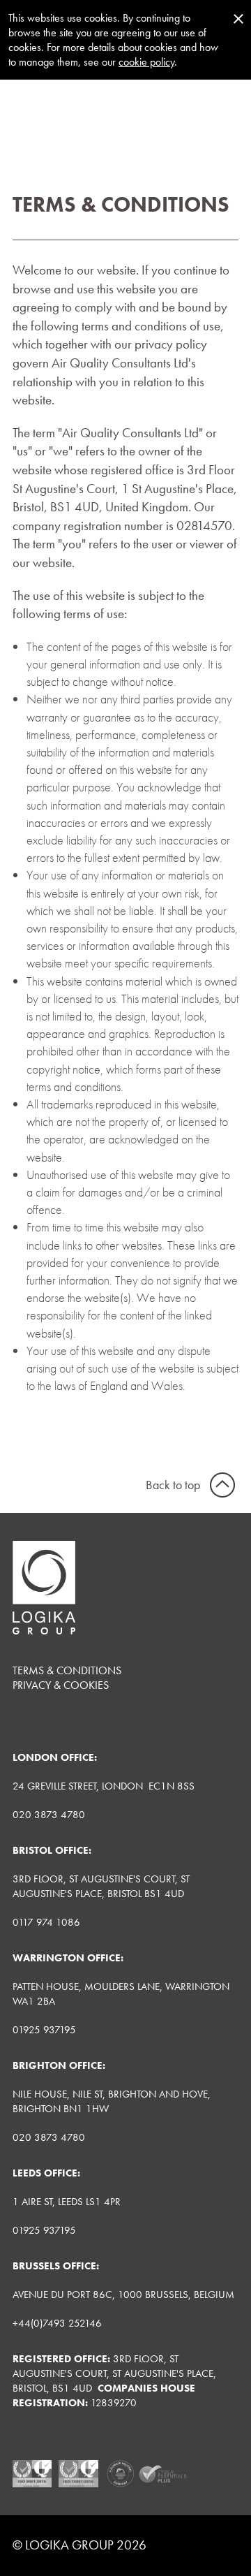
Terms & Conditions (67, 1670)
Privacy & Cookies (61, 1685)
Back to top (173, 1485)
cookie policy (146, 62)
